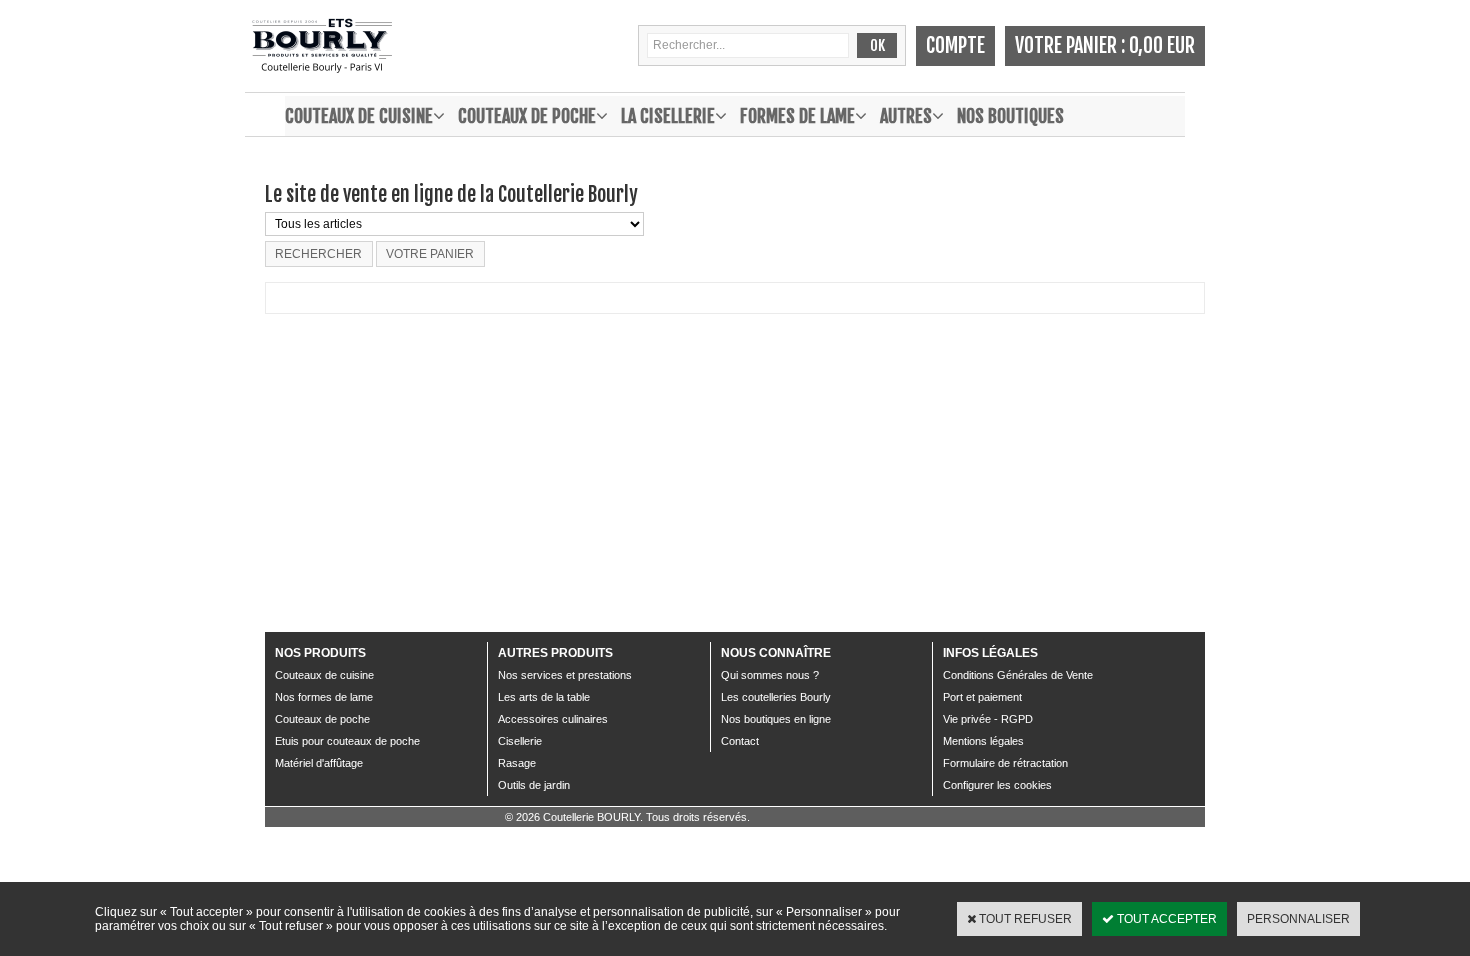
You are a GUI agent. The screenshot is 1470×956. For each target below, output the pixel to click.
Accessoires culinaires (553, 719)
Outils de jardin (534, 785)
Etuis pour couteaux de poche (347, 741)
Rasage (517, 763)
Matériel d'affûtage (319, 763)
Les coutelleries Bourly (776, 697)
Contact (740, 741)
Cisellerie (520, 741)
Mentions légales (983, 741)
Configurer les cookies (997, 785)
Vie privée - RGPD (988, 719)
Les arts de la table (544, 697)
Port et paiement (982, 697)
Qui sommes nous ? (770, 675)
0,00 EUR (1162, 45)
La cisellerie (668, 116)
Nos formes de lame (324, 697)
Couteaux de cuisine (359, 116)
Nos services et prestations (565, 675)
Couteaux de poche (527, 116)
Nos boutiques (1010, 116)
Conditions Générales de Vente (1018, 675)
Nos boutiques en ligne (776, 719)
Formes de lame (797, 116)
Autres (906, 116)
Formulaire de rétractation (1005, 763)
